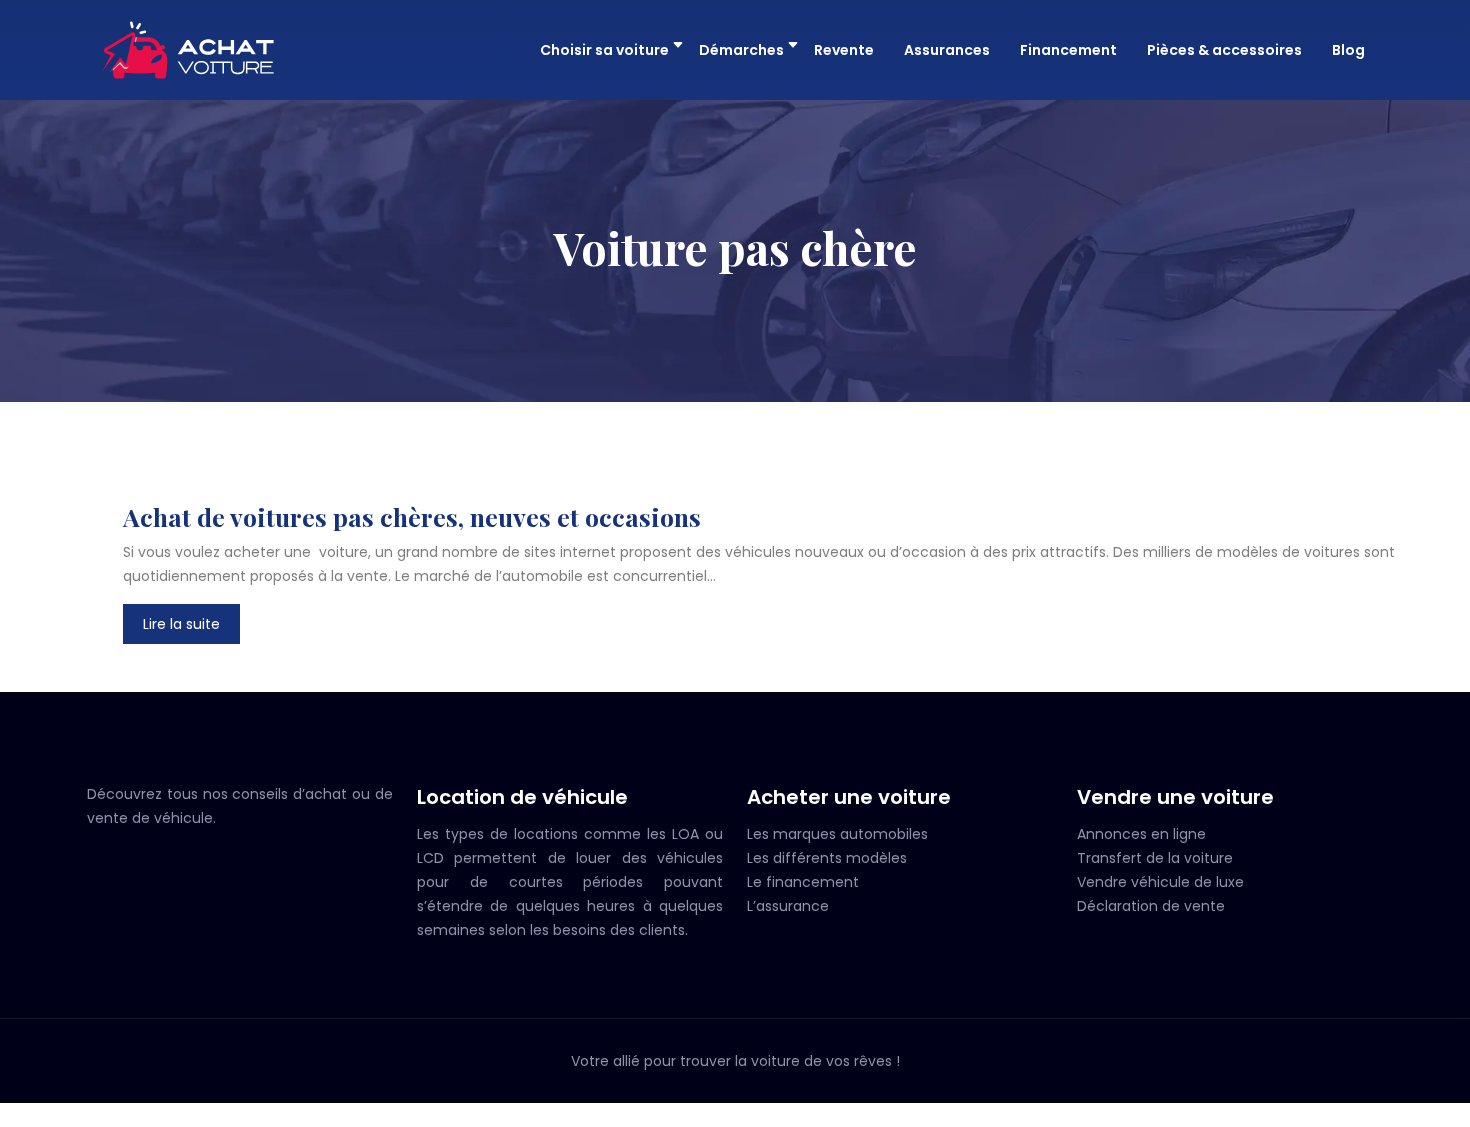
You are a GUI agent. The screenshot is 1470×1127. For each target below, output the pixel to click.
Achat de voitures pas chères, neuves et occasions (412, 516)
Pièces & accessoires (1224, 50)
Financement (1068, 50)
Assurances (947, 50)
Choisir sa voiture (604, 50)
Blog (1348, 50)
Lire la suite (181, 624)
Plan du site (735, 1115)
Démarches (741, 50)
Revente (844, 50)
